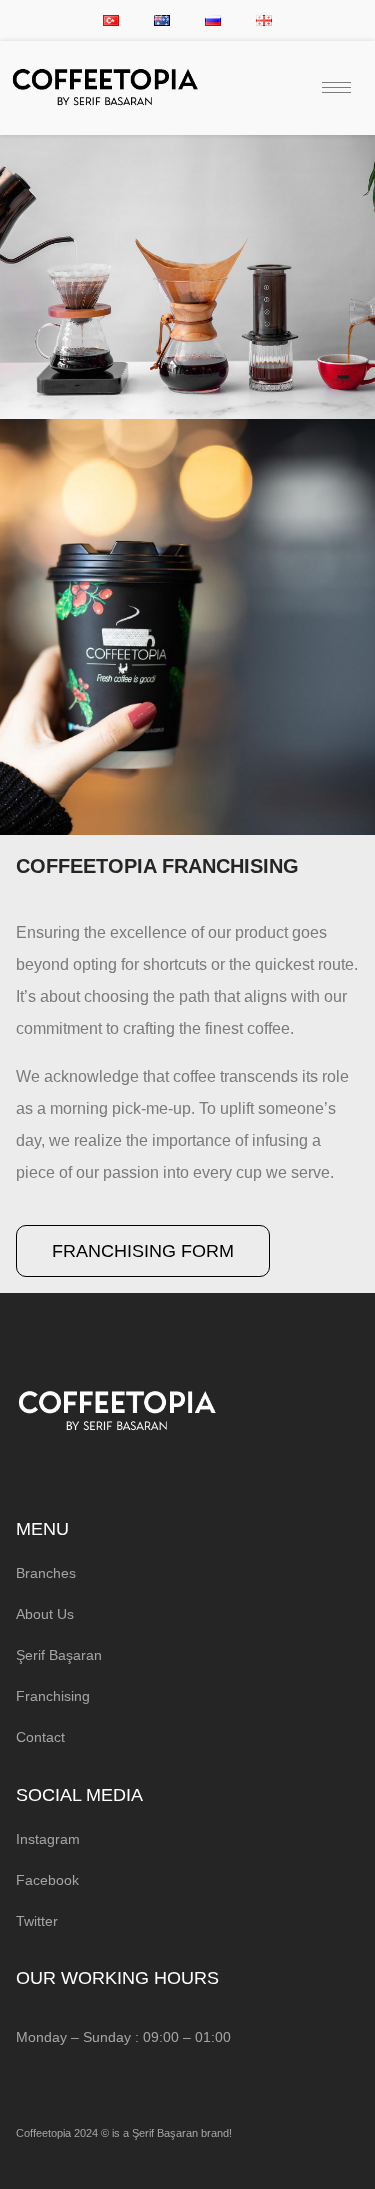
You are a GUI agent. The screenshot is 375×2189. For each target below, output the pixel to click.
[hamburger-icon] (336, 87)
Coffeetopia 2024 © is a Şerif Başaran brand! (124, 2133)
